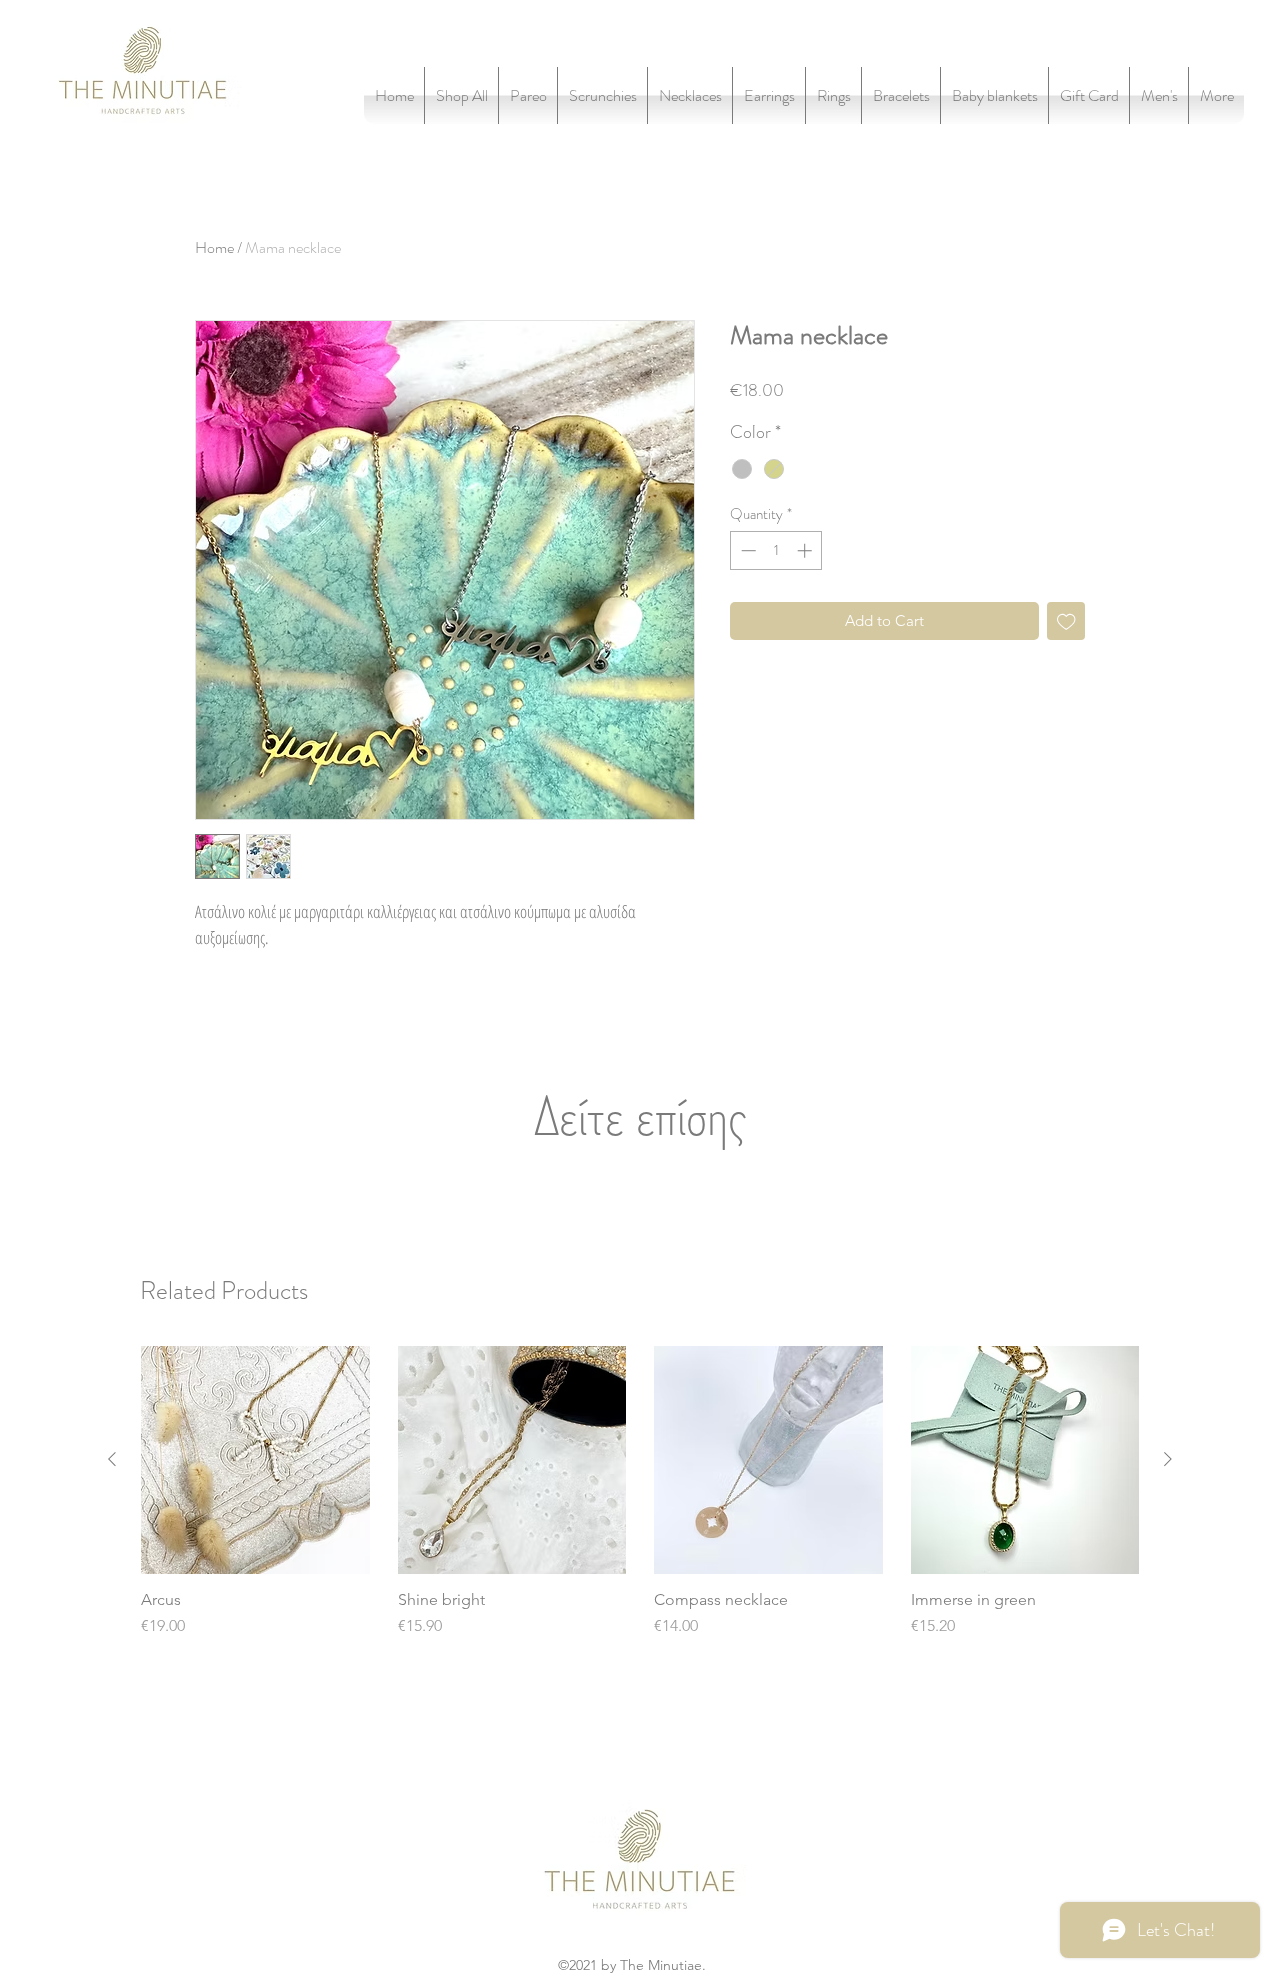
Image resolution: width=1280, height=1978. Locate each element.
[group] (640, 1492)
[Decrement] (746, 550)
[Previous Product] (112, 1459)
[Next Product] (1168, 1459)
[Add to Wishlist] (1066, 621)
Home (214, 247)
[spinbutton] (776, 550)
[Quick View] (255, 1460)
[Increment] (806, 550)
